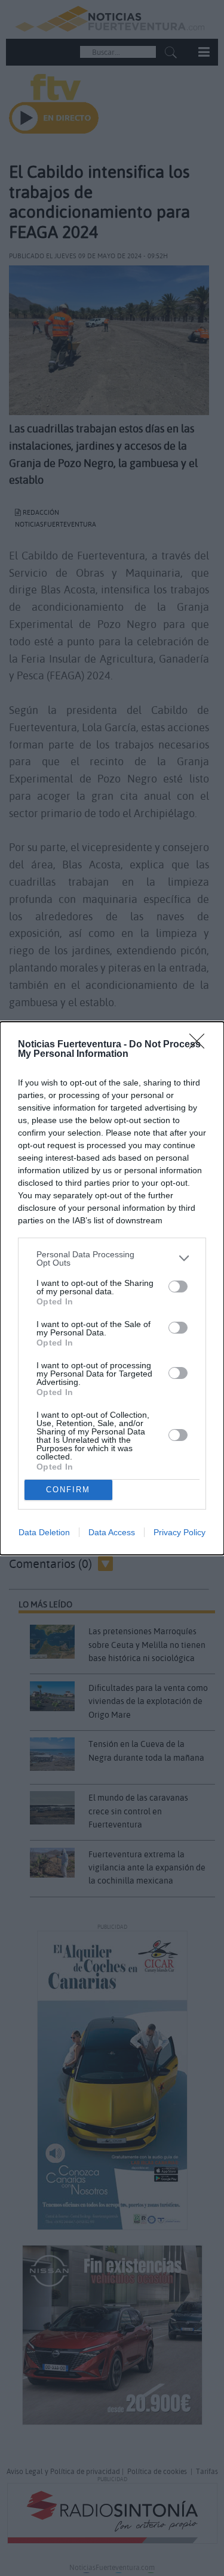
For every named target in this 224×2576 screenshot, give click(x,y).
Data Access (112, 1532)
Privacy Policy (179, 1532)
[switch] (178, 1287)
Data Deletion (44, 1532)
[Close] (201, 1045)
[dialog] (112, 1288)
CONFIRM (68, 1490)
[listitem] (112, 1258)
